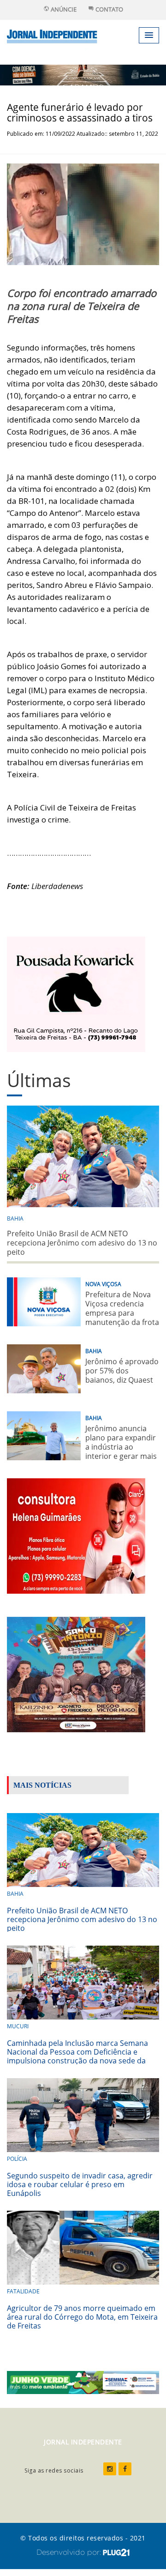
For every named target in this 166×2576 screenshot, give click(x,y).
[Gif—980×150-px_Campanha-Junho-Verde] (83, 2382)
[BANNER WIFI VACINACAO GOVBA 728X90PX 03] (83, 74)
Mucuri (18, 2026)
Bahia (15, 1218)
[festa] (76, 1673)
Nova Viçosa (103, 1284)
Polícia (17, 2159)
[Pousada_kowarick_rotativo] (76, 993)
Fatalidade (23, 2291)
